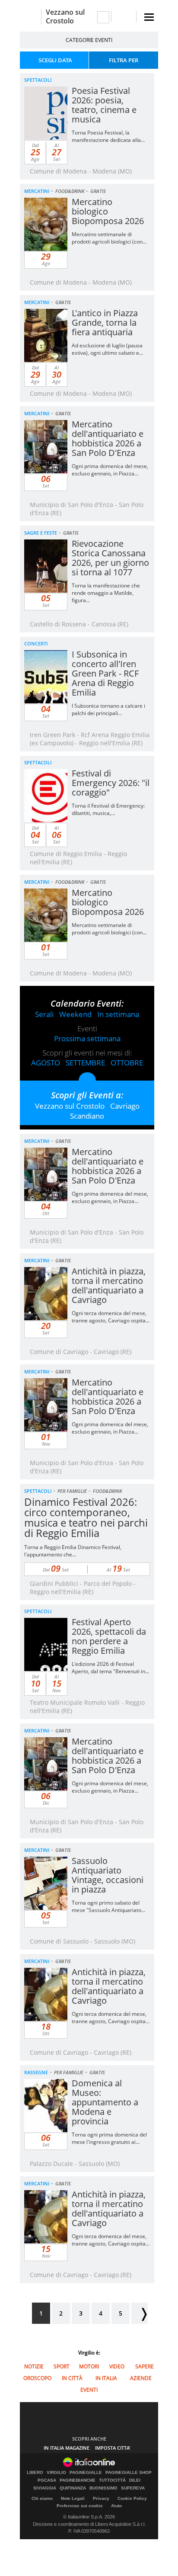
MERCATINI (37, 191)
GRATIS (98, 191)
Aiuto (116, 2506)
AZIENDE (141, 2378)
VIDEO (117, 2366)
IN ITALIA (106, 2378)
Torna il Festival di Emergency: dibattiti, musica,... (108, 809)
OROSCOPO (37, 2378)
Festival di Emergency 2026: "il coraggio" (111, 783)
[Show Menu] (149, 17)
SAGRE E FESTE (41, 533)
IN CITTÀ (72, 2378)
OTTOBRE (127, 1063)
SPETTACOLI (38, 80)
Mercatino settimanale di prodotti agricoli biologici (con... (109, 238)
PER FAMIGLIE (72, 1491)
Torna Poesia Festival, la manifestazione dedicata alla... (108, 136)
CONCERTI (36, 643)
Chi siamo (42, 2498)
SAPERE (145, 2366)
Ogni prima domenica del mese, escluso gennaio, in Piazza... (110, 470)
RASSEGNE (36, 2072)
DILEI (135, 2480)
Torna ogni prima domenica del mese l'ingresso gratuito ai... (109, 2138)
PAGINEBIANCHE (78, 2480)
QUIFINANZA (73, 2488)
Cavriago (125, 1106)
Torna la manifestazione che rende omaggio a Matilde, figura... (106, 593)
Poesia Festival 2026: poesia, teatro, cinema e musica (104, 105)
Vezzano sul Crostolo (65, 16)
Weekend (75, 1014)
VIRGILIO (56, 2473)
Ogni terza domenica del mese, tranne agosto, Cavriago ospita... (111, 1317)
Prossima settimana (87, 1038)
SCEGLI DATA (55, 60)
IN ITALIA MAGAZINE (67, 2448)
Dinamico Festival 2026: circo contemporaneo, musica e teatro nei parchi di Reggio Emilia (86, 1517)
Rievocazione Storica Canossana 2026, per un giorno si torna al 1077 (110, 558)
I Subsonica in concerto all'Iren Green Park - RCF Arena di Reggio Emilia (105, 673)
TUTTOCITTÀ (112, 2480)
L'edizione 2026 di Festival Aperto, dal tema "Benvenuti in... (110, 1668)
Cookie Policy (132, 2498)
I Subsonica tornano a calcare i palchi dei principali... (108, 709)
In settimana (118, 1014)
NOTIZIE (34, 2366)
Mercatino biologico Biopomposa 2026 (108, 211)
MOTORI (89, 2366)
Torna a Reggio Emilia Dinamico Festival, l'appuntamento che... (73, 1551)
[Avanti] (140, 2313)
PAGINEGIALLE (86, 2473)
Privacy (101, 2498)
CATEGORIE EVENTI (89, 40)
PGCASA (47, 2480)
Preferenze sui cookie (80, 2506)
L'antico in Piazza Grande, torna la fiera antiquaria (105, 322)
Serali (44, 1014)
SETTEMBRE (85, 1063)
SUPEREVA (133, 2488)
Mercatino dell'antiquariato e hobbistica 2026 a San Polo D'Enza (108, 438)
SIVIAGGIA (45, 2488)
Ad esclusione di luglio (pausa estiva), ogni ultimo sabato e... (107, 349)
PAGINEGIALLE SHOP (129, 2473)
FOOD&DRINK (70, 191)
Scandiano (87, 1116)
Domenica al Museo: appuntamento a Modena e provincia (105, 2102)
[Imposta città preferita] (30, 17)
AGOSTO (46, 1063)
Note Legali (73, 2498)
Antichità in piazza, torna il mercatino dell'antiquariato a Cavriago (109, 1285)
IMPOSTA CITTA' (113, 2448)
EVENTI (89, 2390)
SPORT (62, 2366)
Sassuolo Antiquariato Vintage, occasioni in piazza (108, 1875)
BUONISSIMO (103, 2488)
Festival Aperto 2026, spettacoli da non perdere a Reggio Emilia (109, 1636)
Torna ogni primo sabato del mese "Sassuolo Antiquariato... (108, 1906)
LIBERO (35, 2473)
